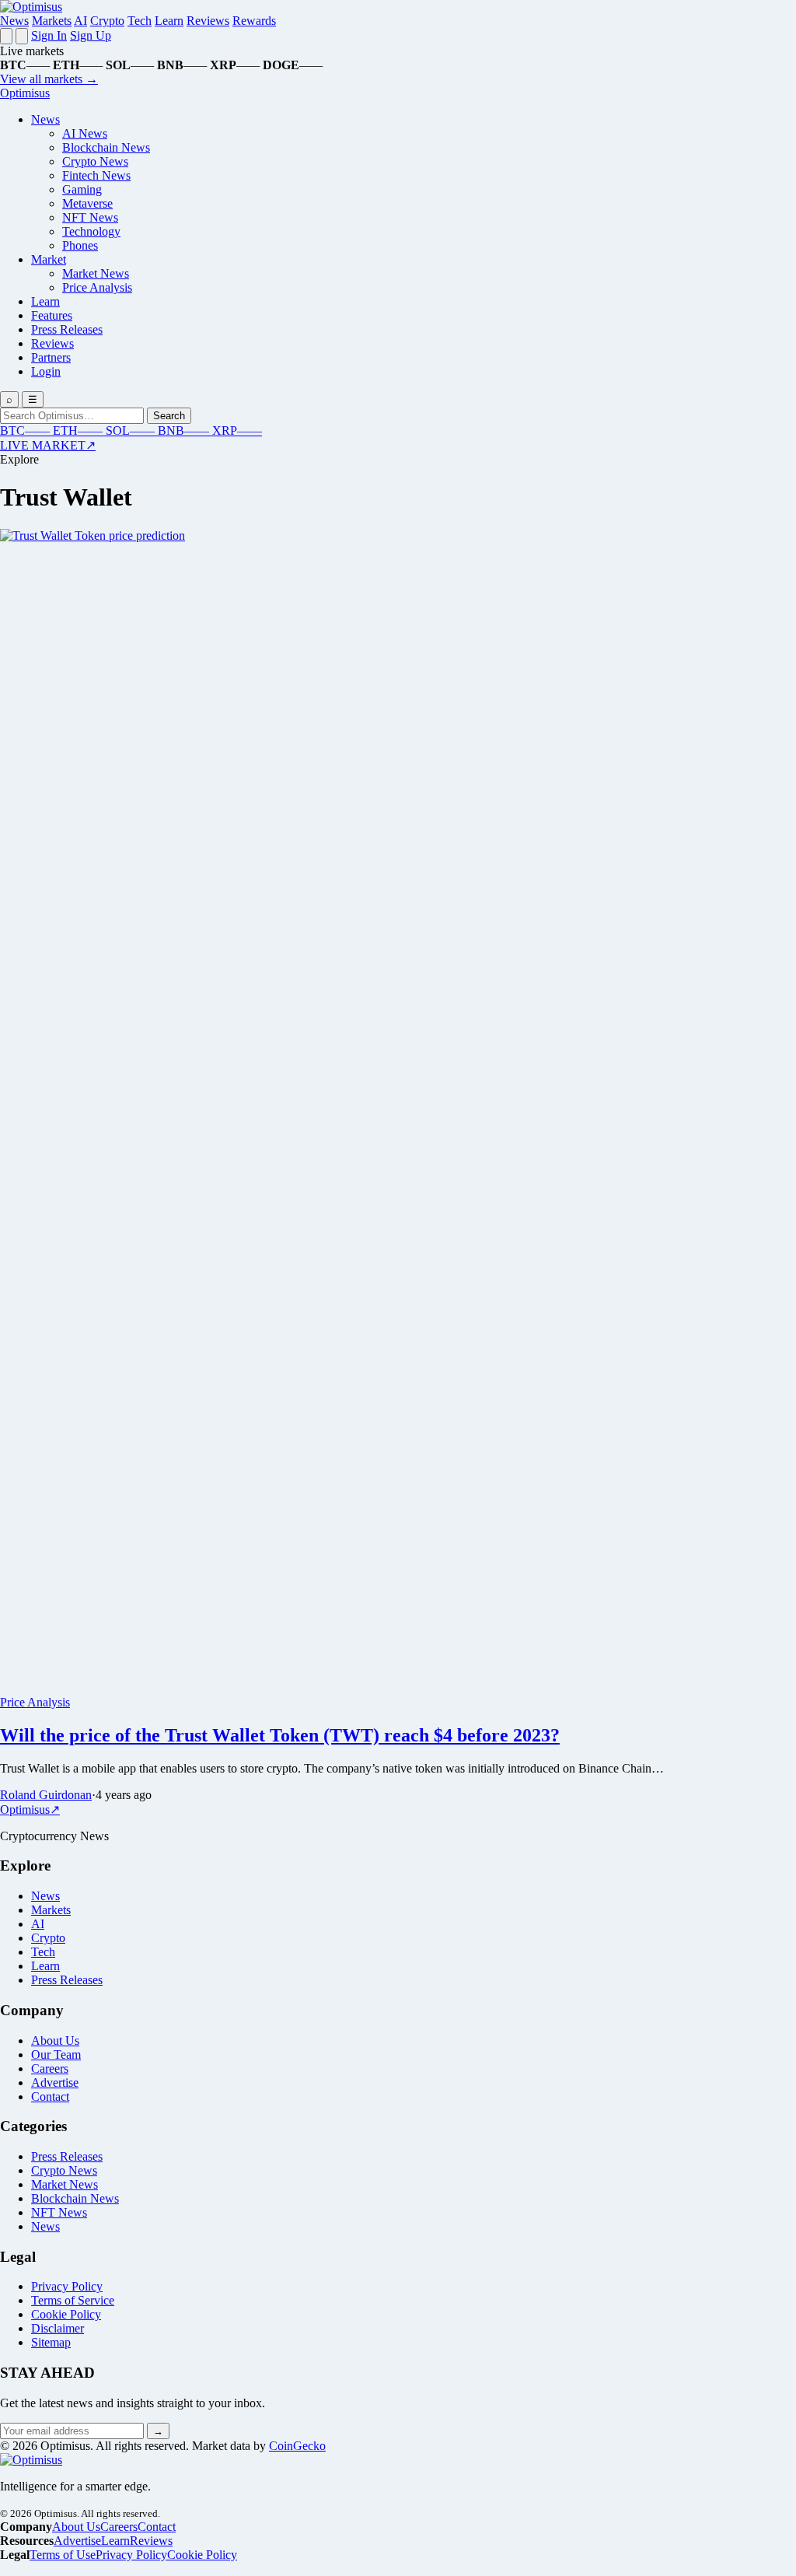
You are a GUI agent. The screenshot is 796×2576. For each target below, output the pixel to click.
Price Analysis (97, 287)
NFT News (90, 217)
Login (46, 371)
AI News (85, 133)
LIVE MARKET (48, 445)
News (14, 21)
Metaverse (87, 203)
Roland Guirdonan (46, 1795)
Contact (50, 2096)
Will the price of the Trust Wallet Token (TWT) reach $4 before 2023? (280, 1735)
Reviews (208, 21)
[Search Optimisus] (22, 36)
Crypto (107, 21)
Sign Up (91, 35)
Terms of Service (73, 2300)
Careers (50, 2068)
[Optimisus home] (31, 7)
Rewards (254, 21)
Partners (51, 357)
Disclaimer (58, 2328)
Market (49, 259)
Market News (96, 273)
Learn (169, 21)
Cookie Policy (66, 2314)
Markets (52, 21)
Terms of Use (63, 2555)
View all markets (49, 79)
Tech (140, 21)
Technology (91, 231)
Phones (80, 245)
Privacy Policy (67, 2286)
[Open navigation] (6, 36)
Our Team (56, 2054)
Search (169, 416)
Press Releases (67, 329)
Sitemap (51, 2342)
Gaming (82, 189)
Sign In (49, 35)
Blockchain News (106, 147)
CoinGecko (297, 2446)
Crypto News (95, 161)
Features (52, 315)
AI (80, 21)
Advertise (55, 2082)
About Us (55, 2040)
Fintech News (96, 175)
